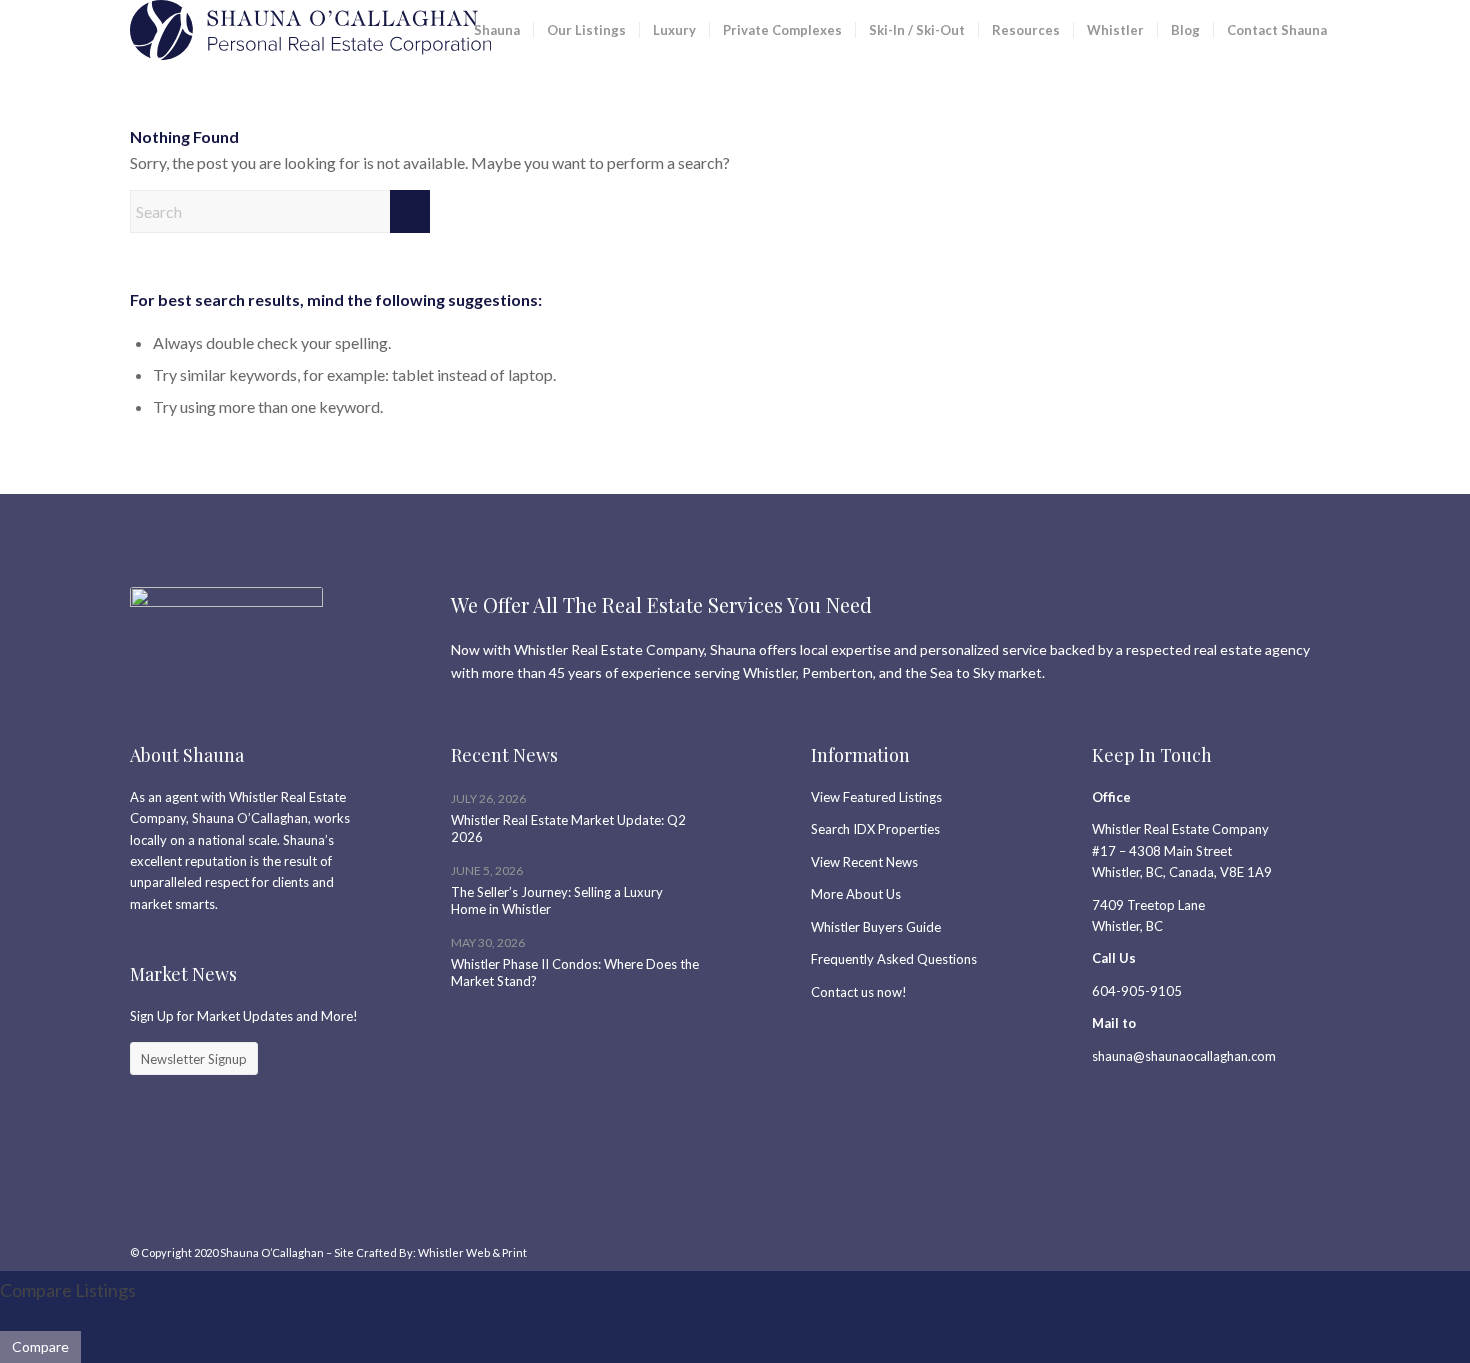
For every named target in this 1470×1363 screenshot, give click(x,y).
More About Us (856, 894)
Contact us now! (859, 992)
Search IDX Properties (875, 829)
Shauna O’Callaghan (272, 1252)
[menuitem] (497, 30)
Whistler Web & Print (472, 1252)
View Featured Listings (876, 797)
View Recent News (864, 862)
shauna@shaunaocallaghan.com (1184, 1056)
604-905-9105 (1137, 991)
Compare (40, 1346)
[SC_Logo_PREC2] (310, 30)
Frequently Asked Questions (894, 959)
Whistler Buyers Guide (876, 927)
